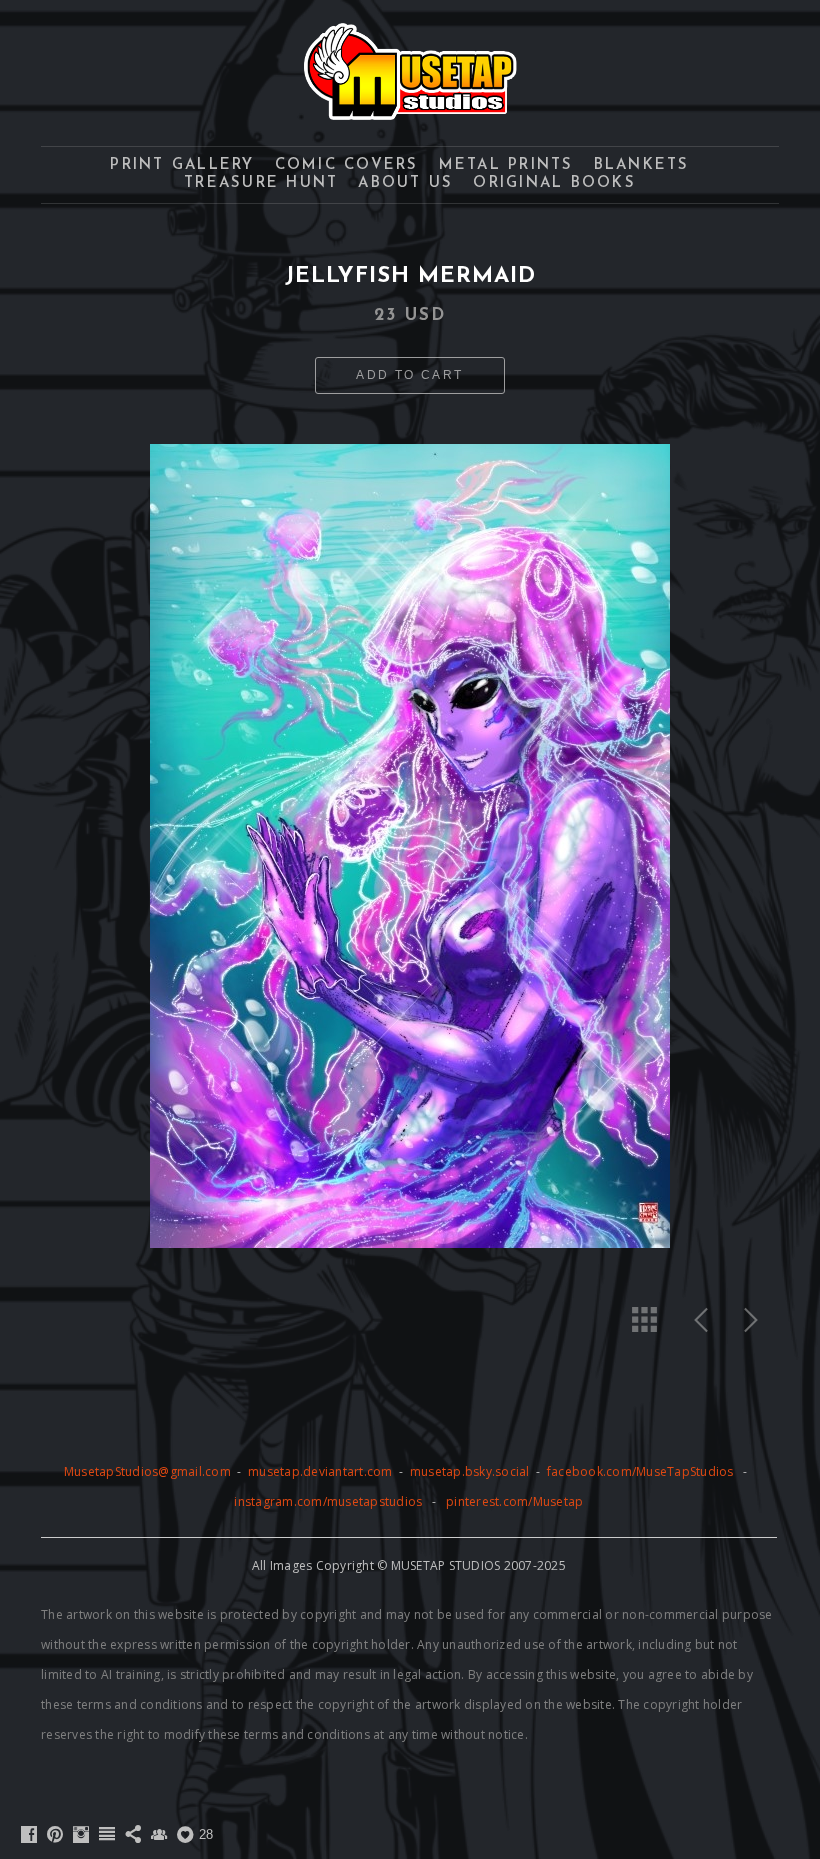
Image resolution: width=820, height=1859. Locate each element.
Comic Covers (347, 165)
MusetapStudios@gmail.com (149, 1471)
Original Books (554, 183)
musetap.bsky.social (471, 1471)
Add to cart (409, 375)
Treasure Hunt (261, 183)
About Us (405, 183)
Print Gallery (182, 165)
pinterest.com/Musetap (514, 1501)
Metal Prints (506, 165)
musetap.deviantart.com (320, 1471)
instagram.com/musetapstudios (328, 1501)
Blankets (642, 165)
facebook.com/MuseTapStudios (640, 1471)
